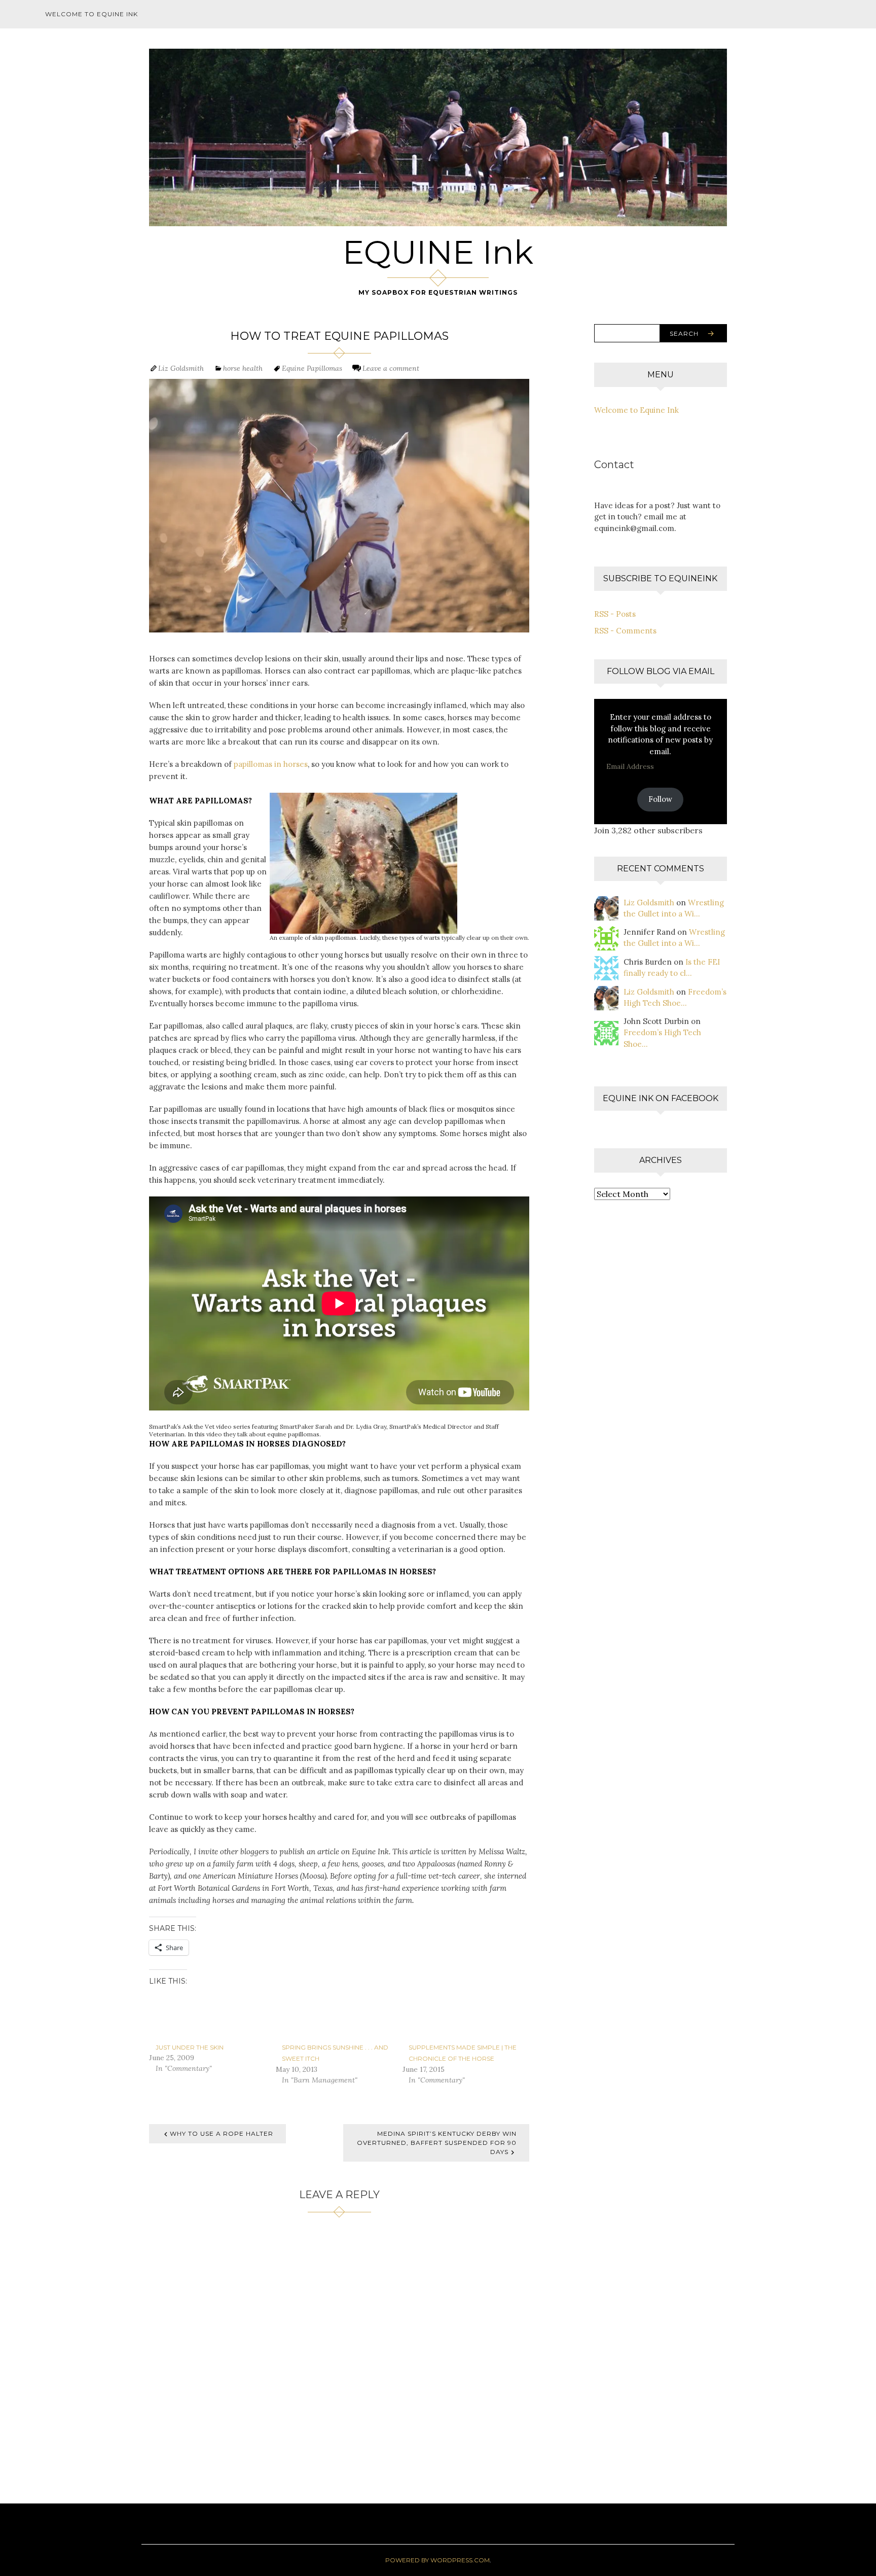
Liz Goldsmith (181, 368)
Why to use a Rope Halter (222, 2133)
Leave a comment (391, 368)
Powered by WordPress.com (437, 2560)
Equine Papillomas (312, 368)
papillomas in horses (271, 764)
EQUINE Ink (438, 252)
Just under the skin (190, 2047)
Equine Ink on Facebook (661, 1098)
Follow (660, 799)
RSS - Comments (625, 631)
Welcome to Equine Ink (92, 14)
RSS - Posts (615, 614)
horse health (243, 368)
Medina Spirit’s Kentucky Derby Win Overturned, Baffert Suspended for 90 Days (437, 2143)
